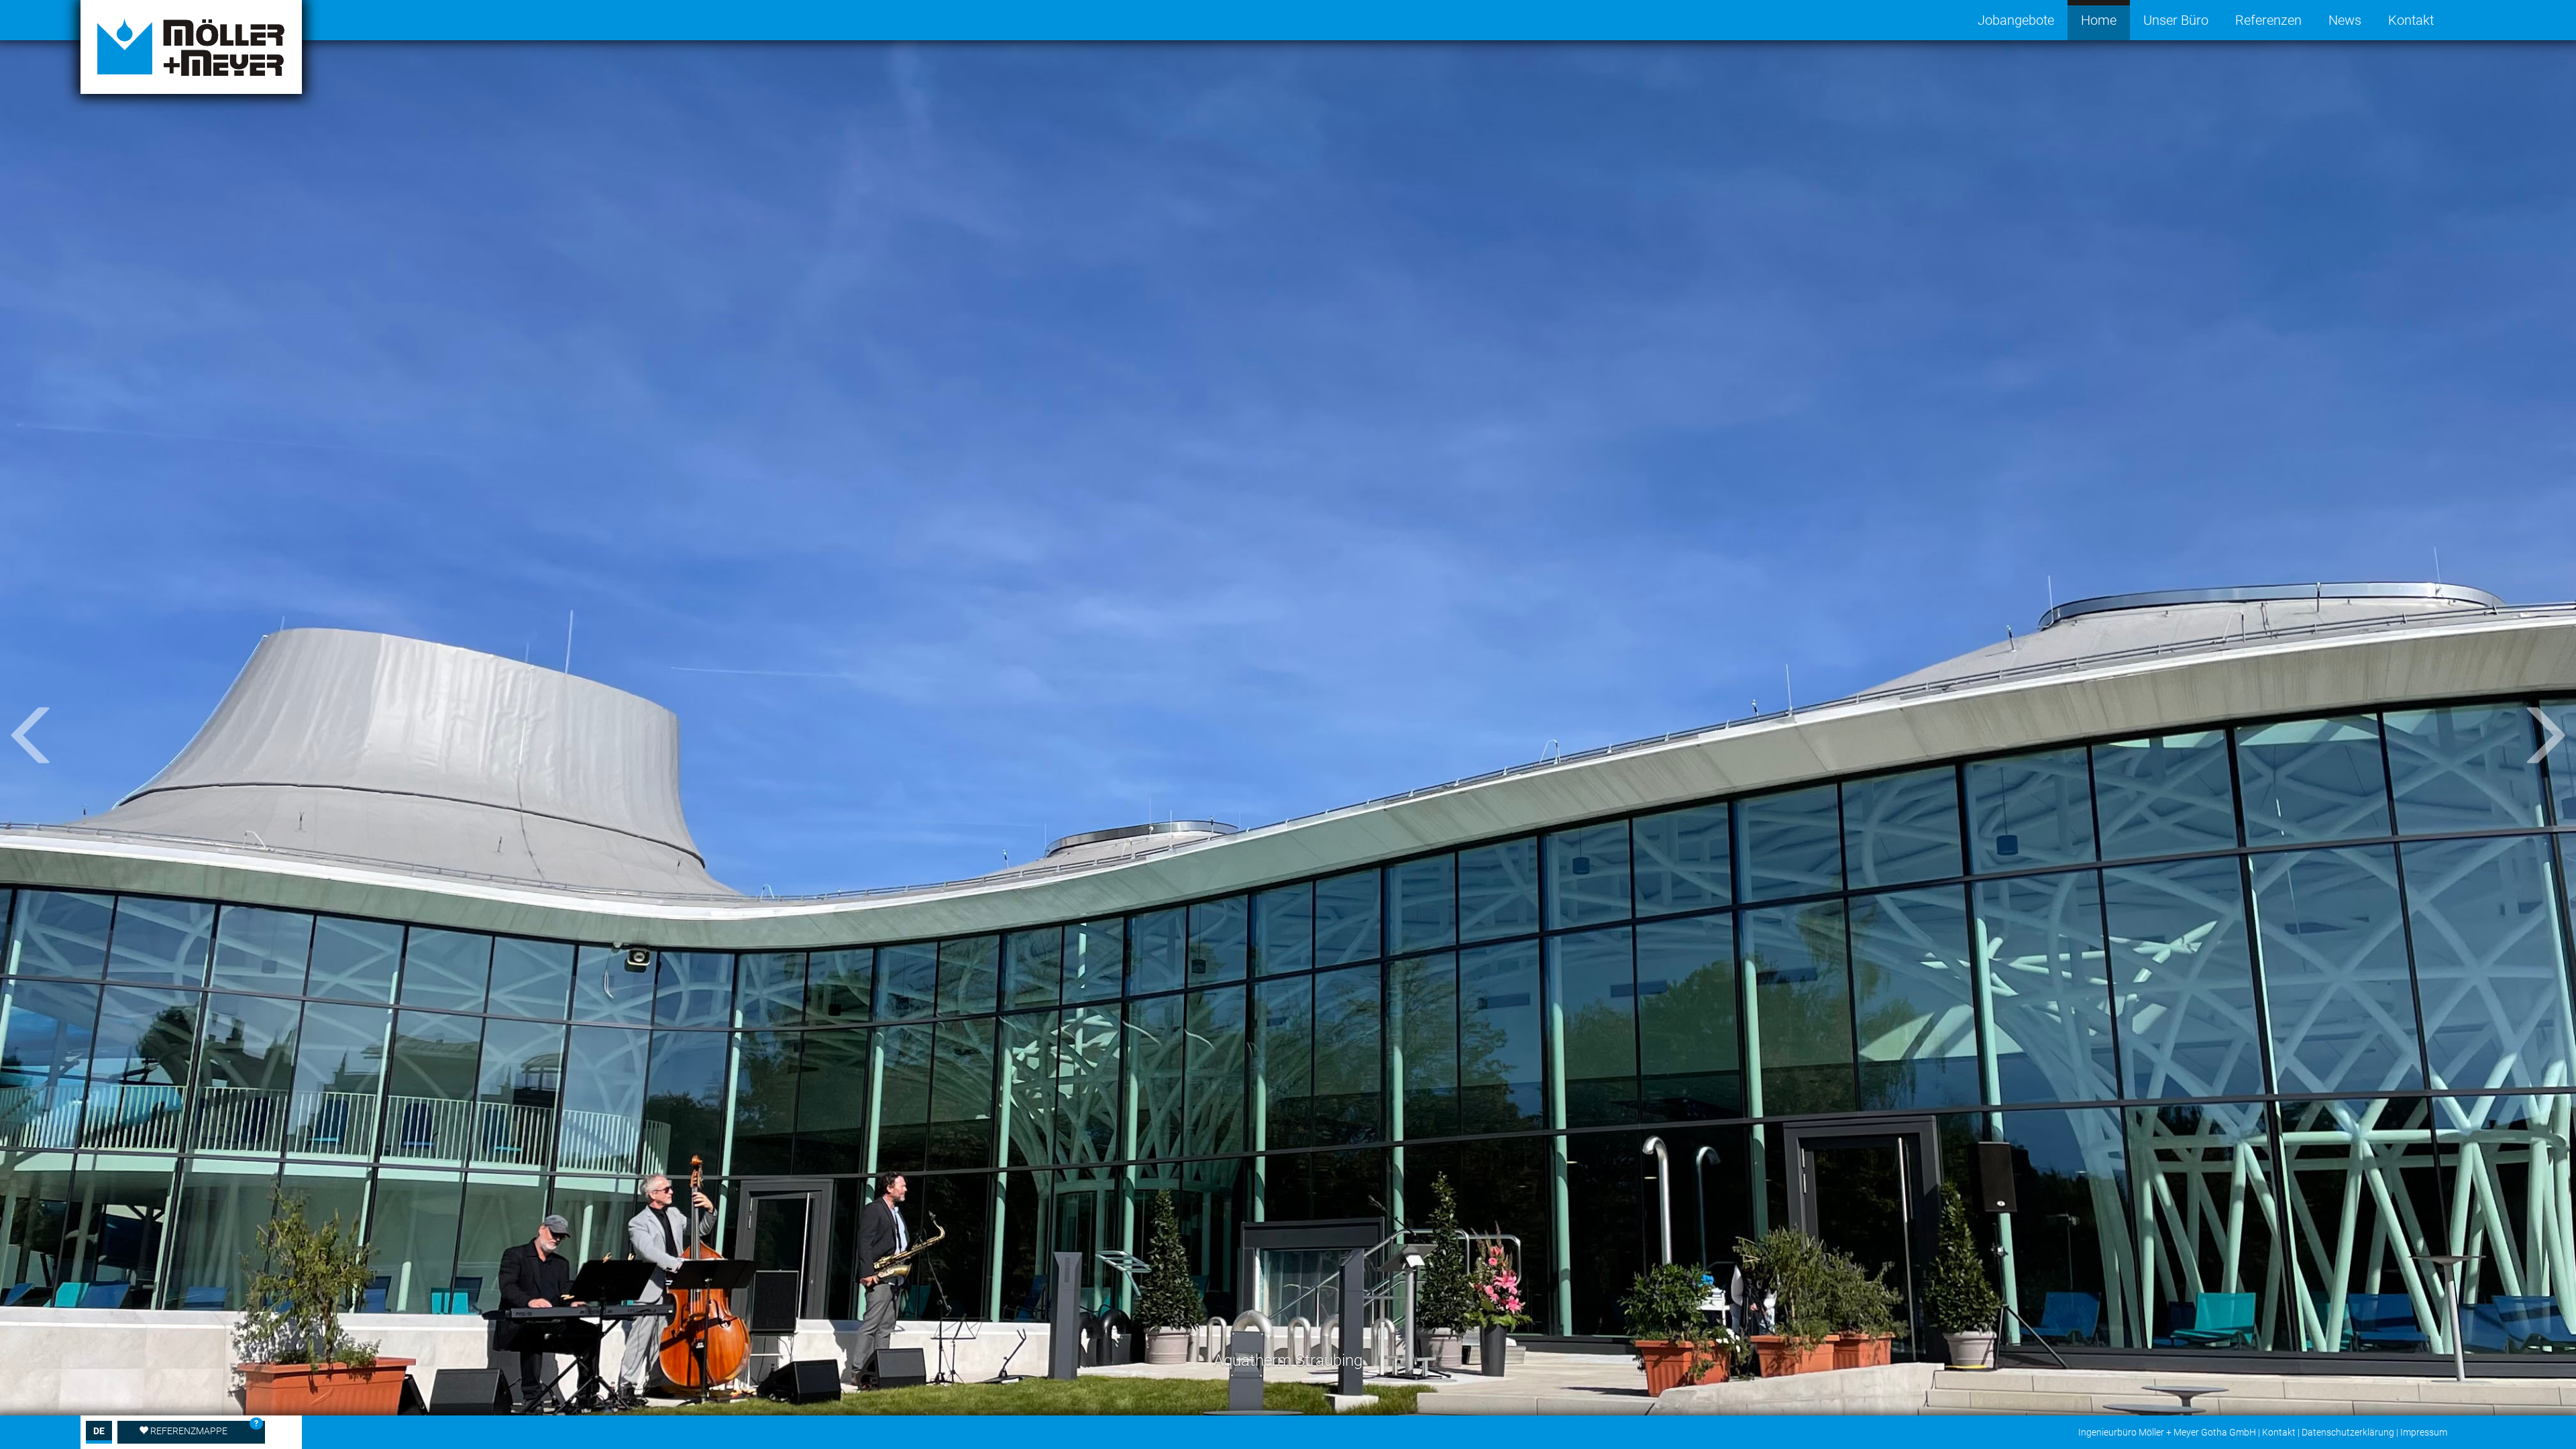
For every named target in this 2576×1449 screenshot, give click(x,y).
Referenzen (2268, 20)
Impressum (2424, 1432)
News (2345, 20)
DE (99, 1431)
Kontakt (2411, 20)
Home (2099, 20)
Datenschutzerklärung (2348, 1432)
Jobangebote (2016, 20)
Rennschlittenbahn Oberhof (1288, 1360)
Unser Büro (2176, 20)
